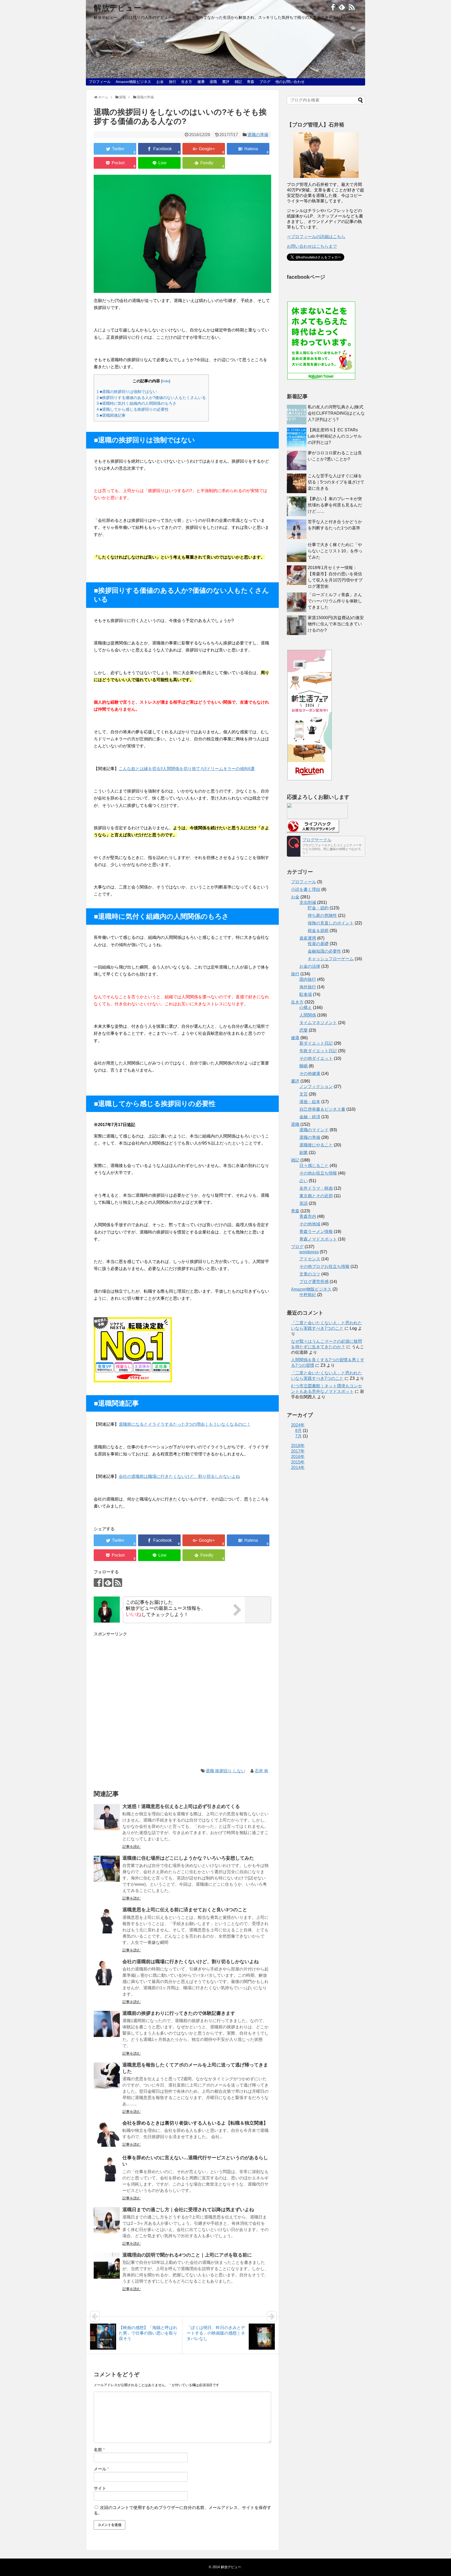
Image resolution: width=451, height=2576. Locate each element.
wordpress (309, 1252)
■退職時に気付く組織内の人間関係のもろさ (137, 403)
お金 (160, 82)
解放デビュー (118, 8)
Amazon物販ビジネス (133, 82)
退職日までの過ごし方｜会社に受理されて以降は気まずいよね (188, 2210)
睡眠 (304, 1066)
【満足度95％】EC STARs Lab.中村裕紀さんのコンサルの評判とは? (335, 436)
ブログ (265, 82)
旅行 (173, 82)
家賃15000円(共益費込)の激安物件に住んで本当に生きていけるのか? (336, 624)
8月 (298, 1431)
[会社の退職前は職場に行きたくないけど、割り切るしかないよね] (107, 1972)
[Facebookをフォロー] (332, 7)
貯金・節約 (318, 908)
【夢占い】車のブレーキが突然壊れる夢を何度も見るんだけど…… (335, 505)
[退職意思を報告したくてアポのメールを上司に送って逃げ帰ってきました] (107, 2076)
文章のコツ (310, 1274)
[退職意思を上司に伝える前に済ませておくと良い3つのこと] (107, 1920)
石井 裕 (262, 1771)
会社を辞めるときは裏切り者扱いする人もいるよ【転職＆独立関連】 (195, 2123)
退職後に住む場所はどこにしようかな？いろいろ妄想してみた (188, 1858)
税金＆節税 (318, 931)
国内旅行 (308, 979)
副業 (304, 1153)
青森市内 (308, 1216)
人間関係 (308, 1015)
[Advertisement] (182, 1702)
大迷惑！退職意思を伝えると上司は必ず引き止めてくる (181, 1806)
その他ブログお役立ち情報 (324, 1266)
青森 (251, 82)
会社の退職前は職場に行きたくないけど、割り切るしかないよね (191, 1962)
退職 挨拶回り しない (225, 1771)
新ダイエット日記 (316, 1043)
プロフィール (100, 82)
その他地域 (310, 1224)
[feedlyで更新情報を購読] (342, 7)
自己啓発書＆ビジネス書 (322, 1109)
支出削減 (308, 902)
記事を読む (132, 1847)
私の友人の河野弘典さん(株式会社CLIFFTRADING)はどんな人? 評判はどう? (336, 413)
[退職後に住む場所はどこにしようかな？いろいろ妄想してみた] (107, 1869)
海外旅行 (308, 987)
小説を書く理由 (306, 889)
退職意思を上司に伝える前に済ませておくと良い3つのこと (185, 1910)
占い (304, 1181)
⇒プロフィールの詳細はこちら (316, 237)
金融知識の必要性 (324, 951)
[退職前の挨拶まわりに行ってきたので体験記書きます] (107, 2024)
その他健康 (310, 1074)
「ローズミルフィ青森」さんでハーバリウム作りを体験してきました (335, 601)
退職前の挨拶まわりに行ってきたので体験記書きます (179, 2013)
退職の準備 (258, 135)
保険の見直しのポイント (331, 923)
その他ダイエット (316, 1058)
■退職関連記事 (111, 415)
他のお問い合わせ (290, 82)
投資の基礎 (318, 944)
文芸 (304, 1094)
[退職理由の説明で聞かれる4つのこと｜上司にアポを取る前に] (107, 2266)
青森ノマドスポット (318, 1239)
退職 (213, 82)
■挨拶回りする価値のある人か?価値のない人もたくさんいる (151, 398)
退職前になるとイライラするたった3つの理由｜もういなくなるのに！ (185, 1424)
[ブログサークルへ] (326, 846)
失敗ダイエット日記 (318, 1051)
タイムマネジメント (318, 1023)
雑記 (238, 82)
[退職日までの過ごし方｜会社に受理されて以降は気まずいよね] (107, 2220)
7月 (298, 1436)
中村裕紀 (308, 1295)
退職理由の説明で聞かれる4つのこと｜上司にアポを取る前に (187, 2255)
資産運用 (308, 938)
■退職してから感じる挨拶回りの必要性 (133, 409)
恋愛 (304, 1030)
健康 (201, 82)
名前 (99, 2450)
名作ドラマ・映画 (316, 1188)
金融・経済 (310, 1117)
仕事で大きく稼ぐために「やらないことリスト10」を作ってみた (335, 551)
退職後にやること (316, 1145)
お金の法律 (310, 966)
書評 (226, 82)
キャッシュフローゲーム (331, 959)
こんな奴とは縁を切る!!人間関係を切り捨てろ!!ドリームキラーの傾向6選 (187, 769)
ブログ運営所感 (314, 1282)
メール (101, 2469)
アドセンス (310, 1259)
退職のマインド (314, 1130)
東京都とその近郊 (316, 1196)
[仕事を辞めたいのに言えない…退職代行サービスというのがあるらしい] (107, 2168)
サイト (100, 2488)
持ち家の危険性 (322, 915)
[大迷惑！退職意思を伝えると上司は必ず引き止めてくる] (107, 1817)
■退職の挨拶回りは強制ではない (127, 392)
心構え (306, 1008)
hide (166, 381)
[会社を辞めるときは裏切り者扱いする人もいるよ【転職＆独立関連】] (107, 2134)
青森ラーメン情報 (316, 1232)
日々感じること (314, 1166)
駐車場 (306, 994)
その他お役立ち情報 (318, 1173)
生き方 (187, 82)
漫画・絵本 (310, 1102)
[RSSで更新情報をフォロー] (352, 7)
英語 (304, 1203)
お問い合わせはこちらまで (312, 246)
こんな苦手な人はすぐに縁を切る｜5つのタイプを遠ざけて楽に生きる (336, 482)
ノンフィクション (316, 1087)
